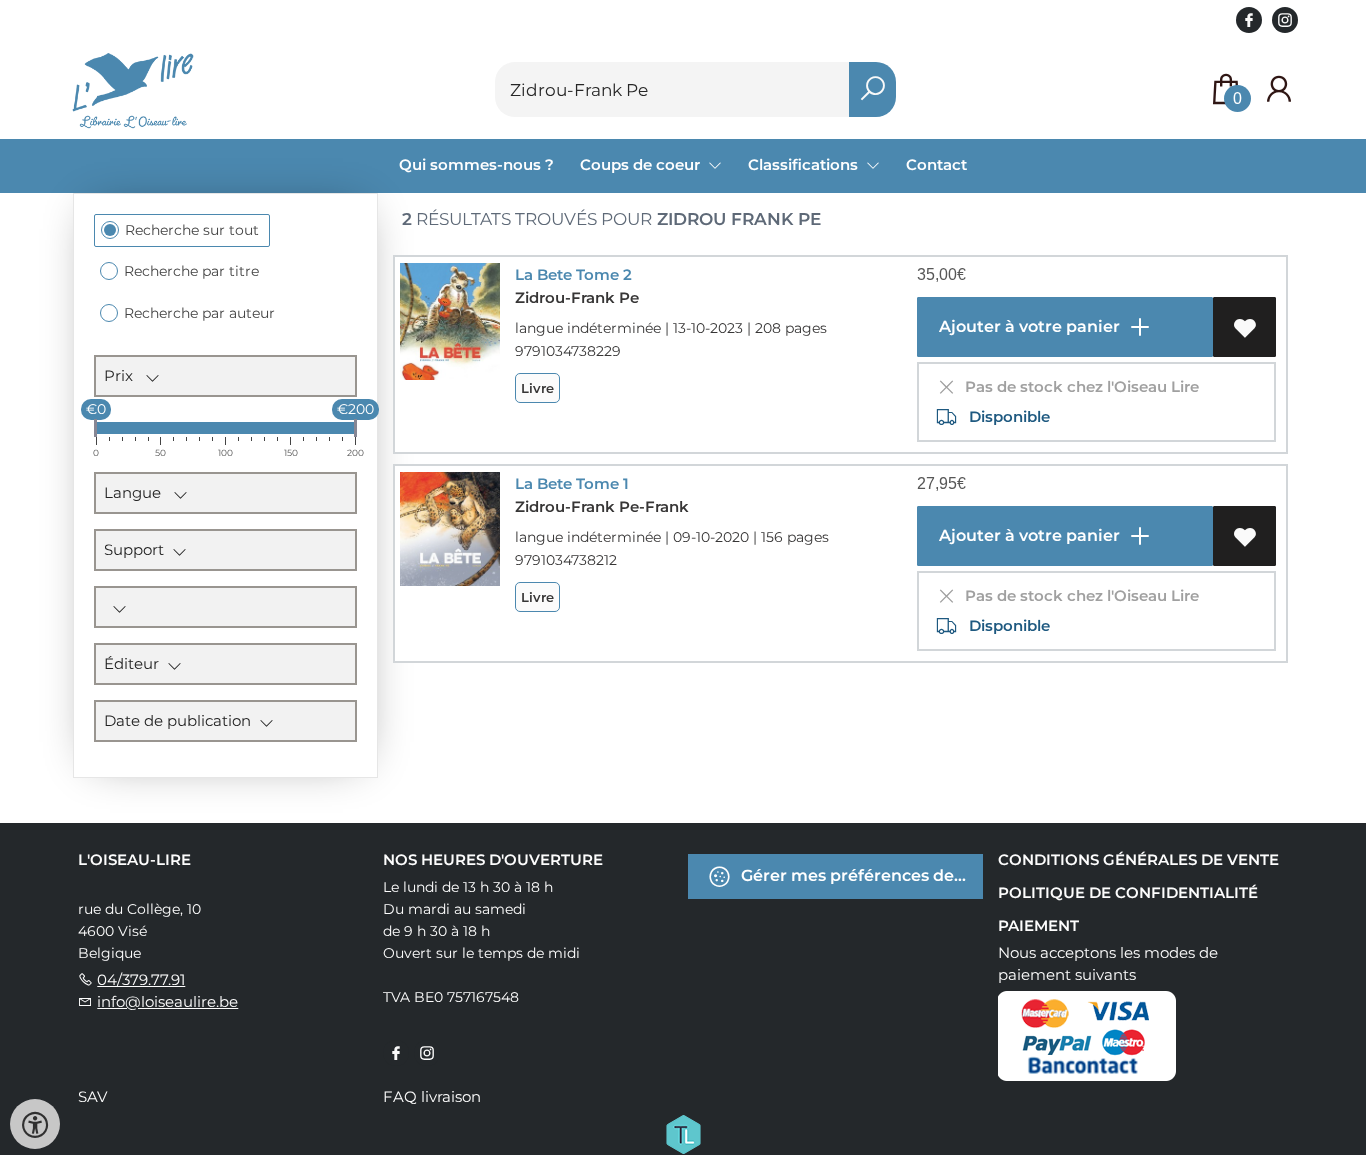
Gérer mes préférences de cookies (860, 875)
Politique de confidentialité (1128, 892)
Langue (138, 492)
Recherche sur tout (192, 230)
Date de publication (181, 720)
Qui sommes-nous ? (476, 164)
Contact (936, 164)
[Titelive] (683, 1133)
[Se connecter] (1279, 89)
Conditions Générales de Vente (1138, 859)
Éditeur (135, 663)
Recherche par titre (191, 271)
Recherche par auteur (199, 313)
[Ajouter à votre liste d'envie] (1244, 327)
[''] (225, 607)
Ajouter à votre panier (1027, 326)
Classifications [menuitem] (805, 164)
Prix (124, 375)
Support (138, 549)
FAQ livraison (432, 1096)
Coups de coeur (642, 164)
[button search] (872, 89)
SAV (92, 1096)
